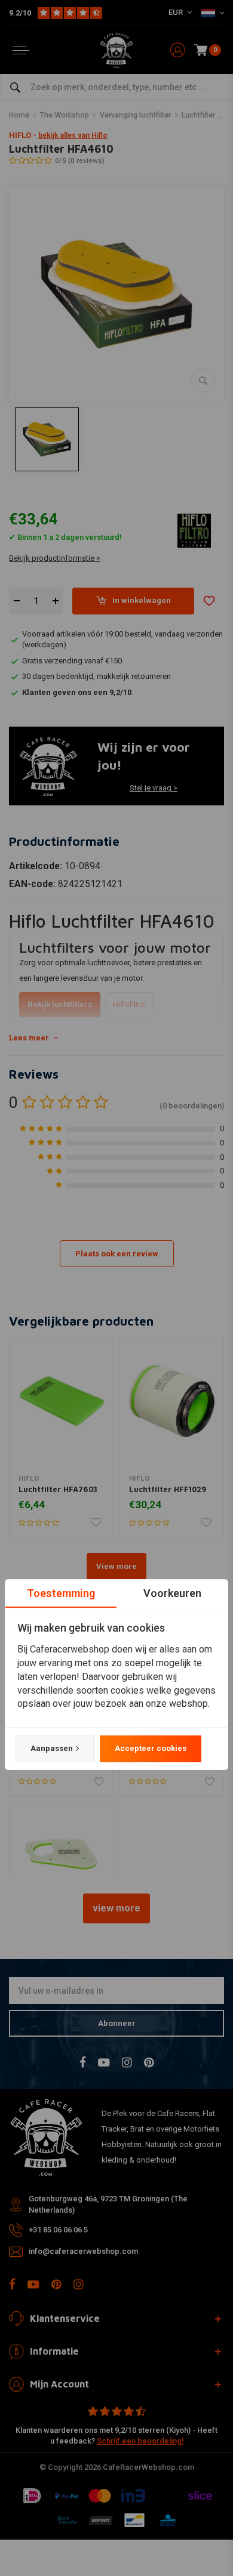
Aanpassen (52, 1748)
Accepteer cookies (151, 1748)
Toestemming (61, 1593)
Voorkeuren (172, 1593)
